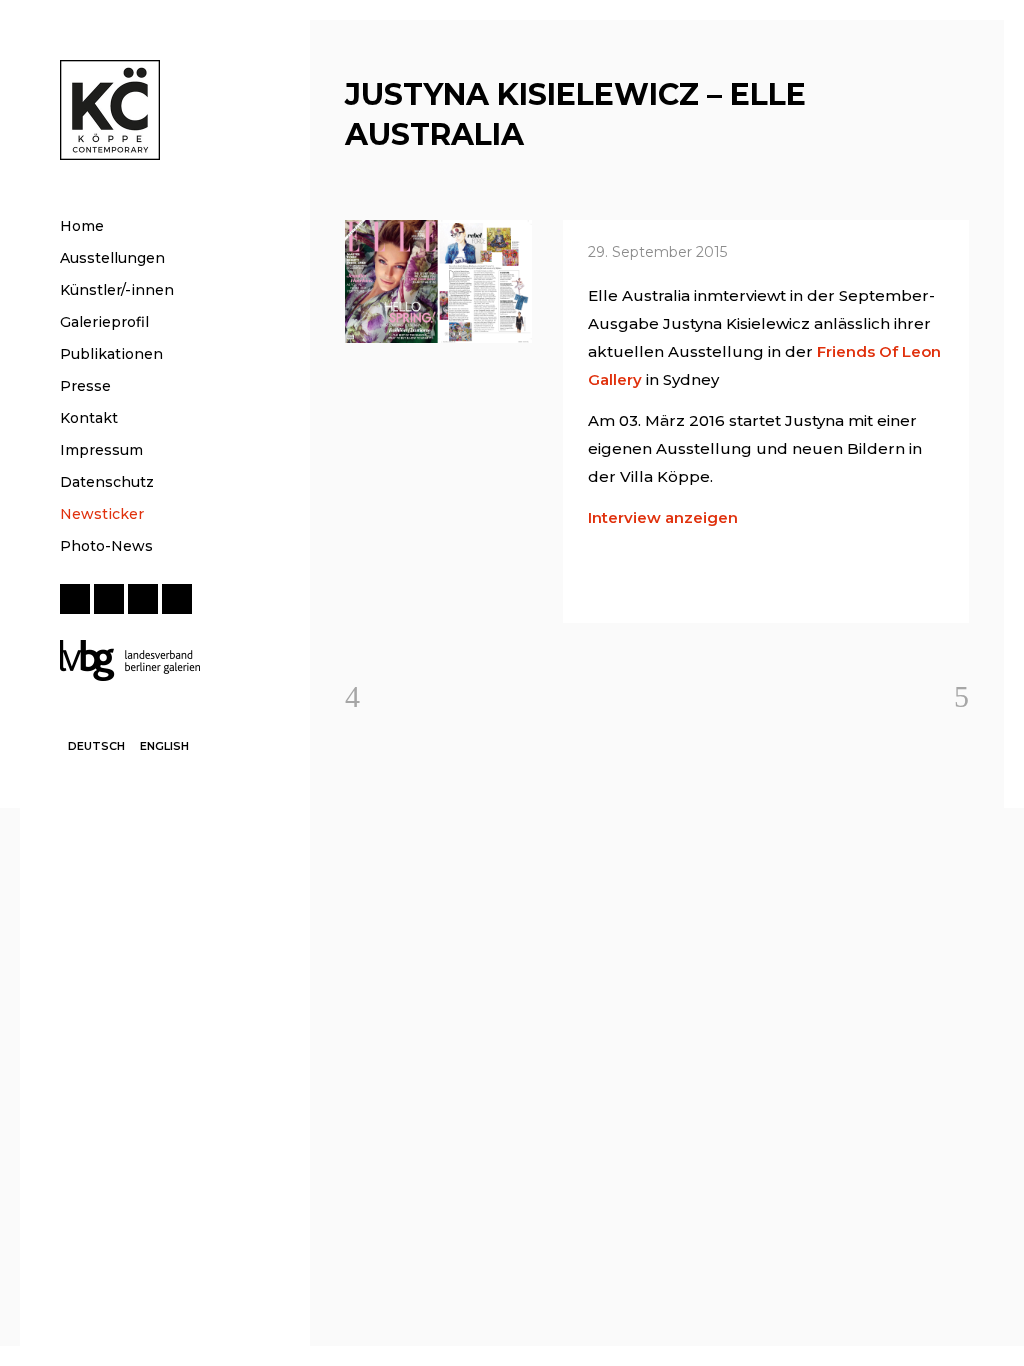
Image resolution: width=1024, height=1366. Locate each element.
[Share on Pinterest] (758, 583)
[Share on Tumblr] (726, 583)
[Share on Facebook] (598, 583)
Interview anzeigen (663, 517)
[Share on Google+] (662, 583)
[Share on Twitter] (630, 583)
